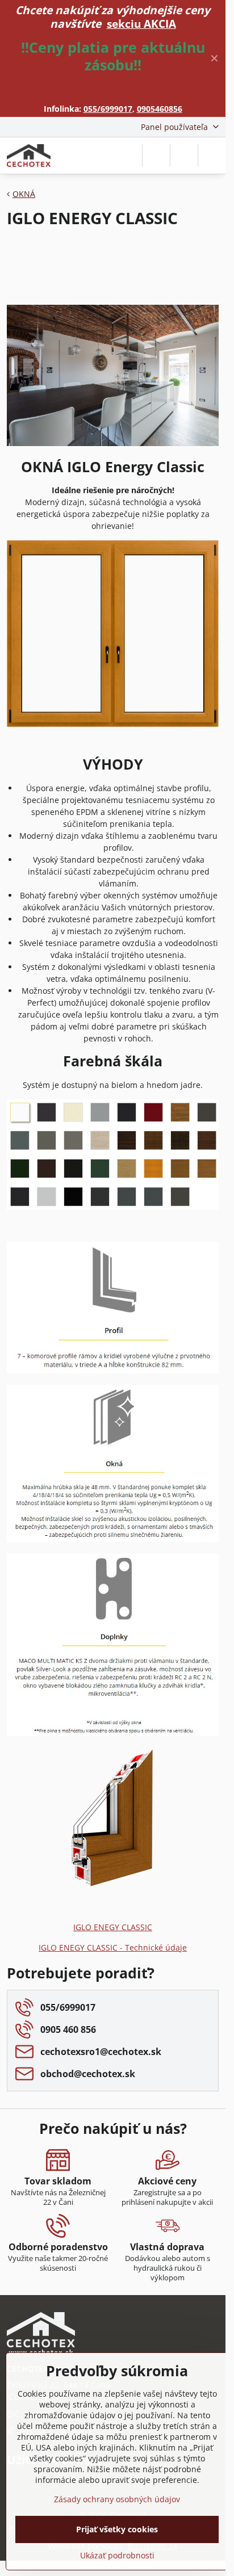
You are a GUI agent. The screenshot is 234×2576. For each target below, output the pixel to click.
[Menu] (212, 156)
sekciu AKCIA (141, 24)
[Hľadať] (156, 156)
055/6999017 (108, 109)
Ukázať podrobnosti (117, 2555)
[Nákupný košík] (184, 156)
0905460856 (160, 109)
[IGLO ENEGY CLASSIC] (113, 1886)
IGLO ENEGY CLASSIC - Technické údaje (113, 1947)
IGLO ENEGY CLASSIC (113, 1927)
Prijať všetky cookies (117, 2529)
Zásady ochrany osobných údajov (117, 2499)
